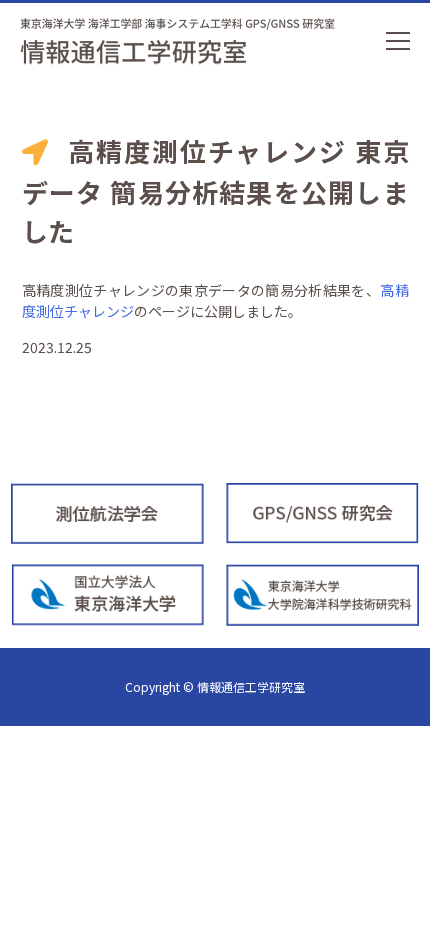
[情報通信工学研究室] (175, 40)
